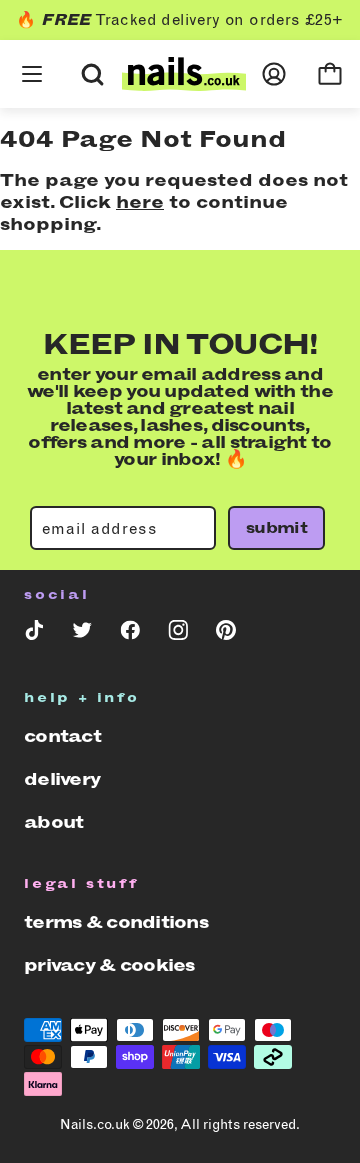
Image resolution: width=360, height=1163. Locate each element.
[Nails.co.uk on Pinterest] (226, 634)
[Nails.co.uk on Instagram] (178, 634)
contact (62, 736)
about (53, 822)
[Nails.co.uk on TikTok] (34, 634)
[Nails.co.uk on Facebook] (130, 634)
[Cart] (330, 74)
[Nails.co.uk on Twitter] (82, 634)
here (140, 202)
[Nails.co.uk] (184, 74)
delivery (62, 779)
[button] (32, 50)
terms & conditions (116, 922)
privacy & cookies (109, 965)
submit (276, 527)
